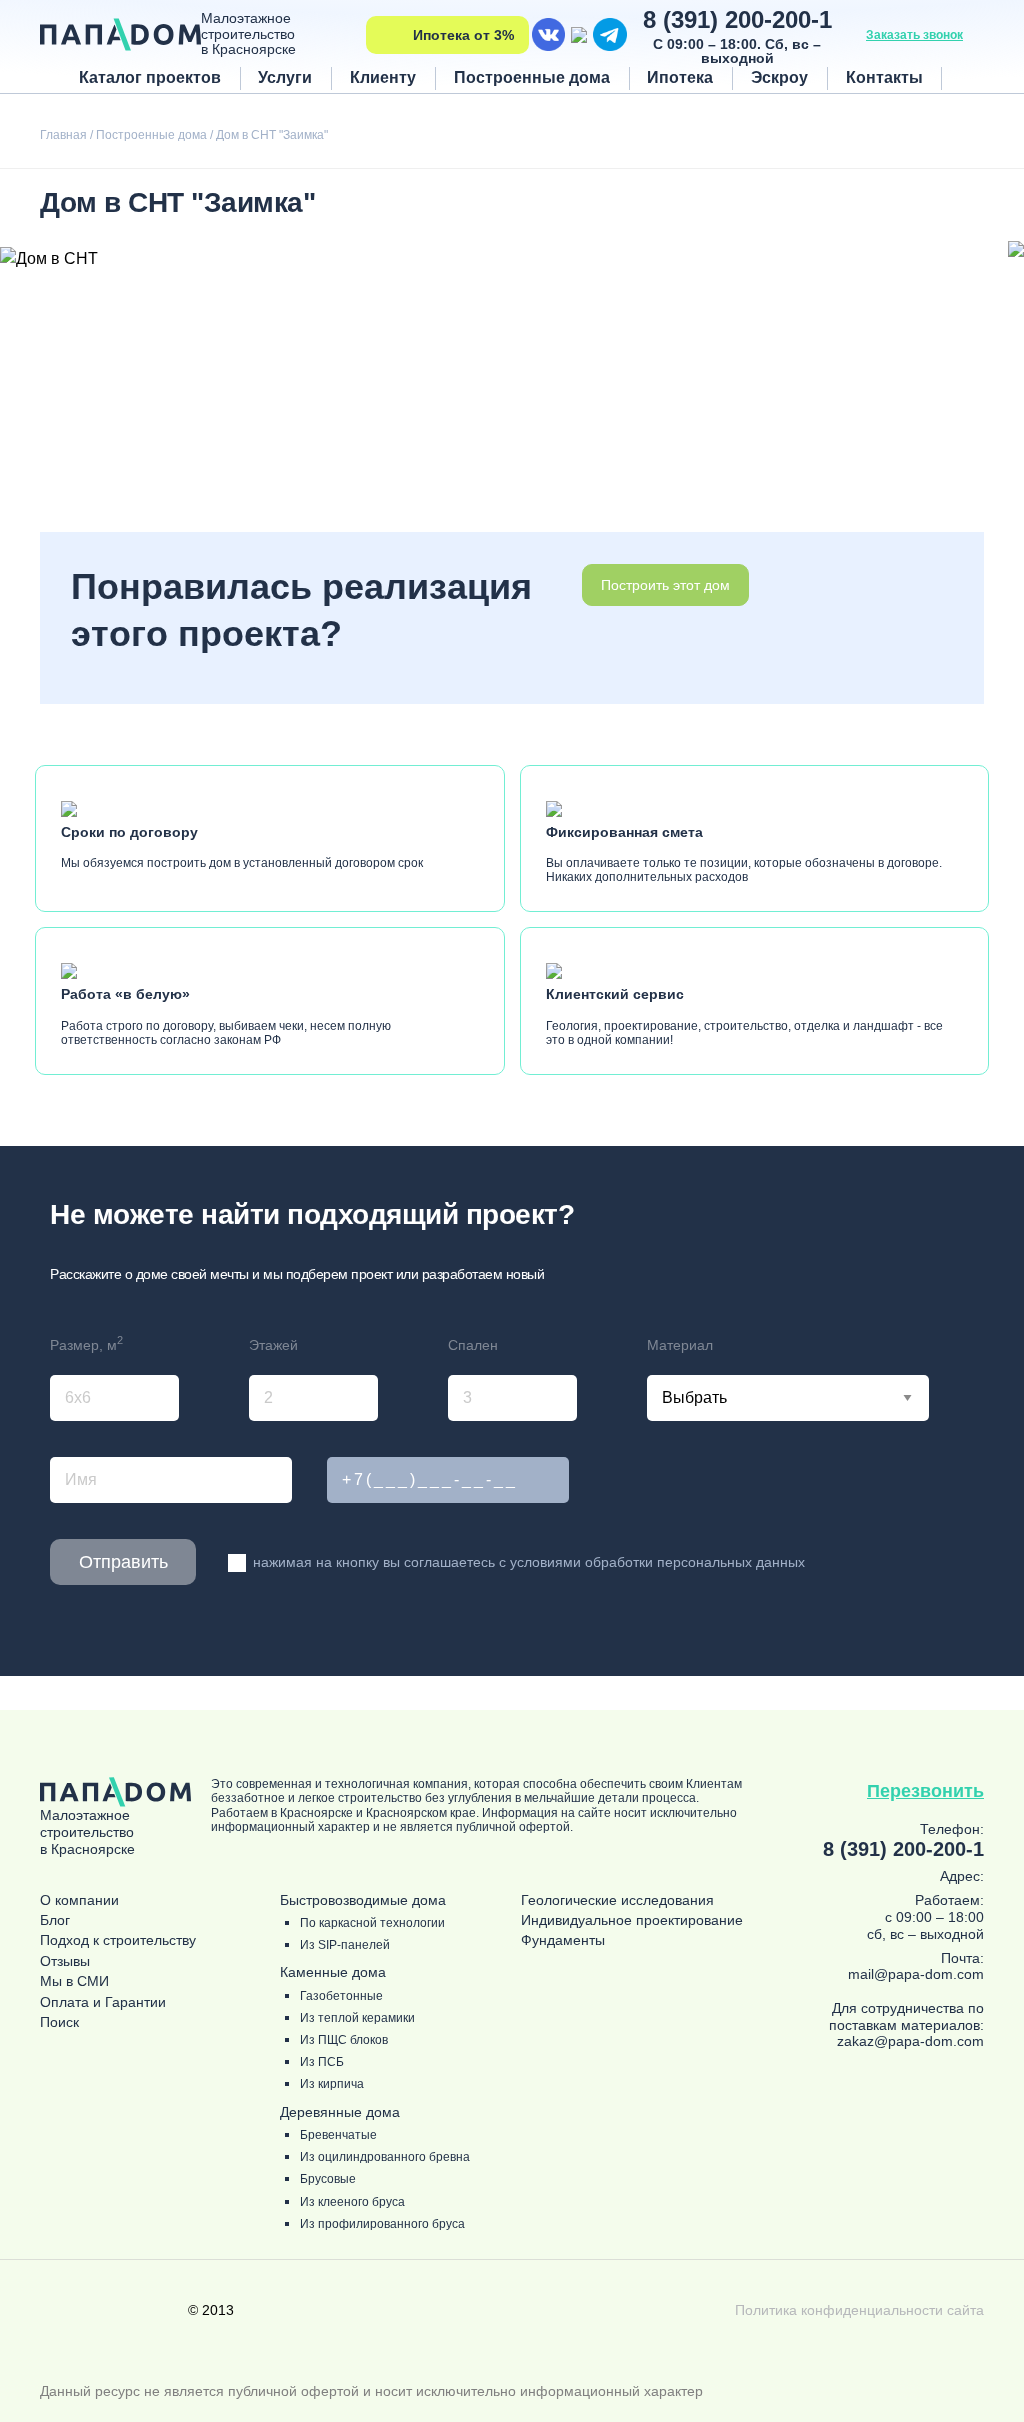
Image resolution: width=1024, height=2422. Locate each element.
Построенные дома (532, 77)
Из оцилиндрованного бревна (385, 2157)
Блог (55, 1920)
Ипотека (680, 77)
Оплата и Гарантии (103, 2002)
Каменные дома (333, 1972)
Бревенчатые (338, 2135)
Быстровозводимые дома (363, 1900)
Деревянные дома (340, 2112)
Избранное (968, 77)
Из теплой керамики (357, 2018)
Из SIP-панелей (345, 1945)
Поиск (59, 2022)
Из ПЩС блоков (344, 2040)
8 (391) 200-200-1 (737, 20)
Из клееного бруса (352, 2202)
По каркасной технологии (372, 1923)
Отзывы (65, 1961)
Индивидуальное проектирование (632, 1920)
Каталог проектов (150, 77)
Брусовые (328, 2179)
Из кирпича (332, 2084)
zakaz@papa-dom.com (910, 2041)
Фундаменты (563, 1940)
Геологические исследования (617, 1900)
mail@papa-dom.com (916, 1974)
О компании (79, 1900)
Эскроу (779, 77)
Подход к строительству (118, 1940)
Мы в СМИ (74, 1981)
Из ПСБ (322, 2062)
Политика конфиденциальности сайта (859, 2310)
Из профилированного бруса (382, 2224)
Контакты (884, 77)
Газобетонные (341, 1996)
